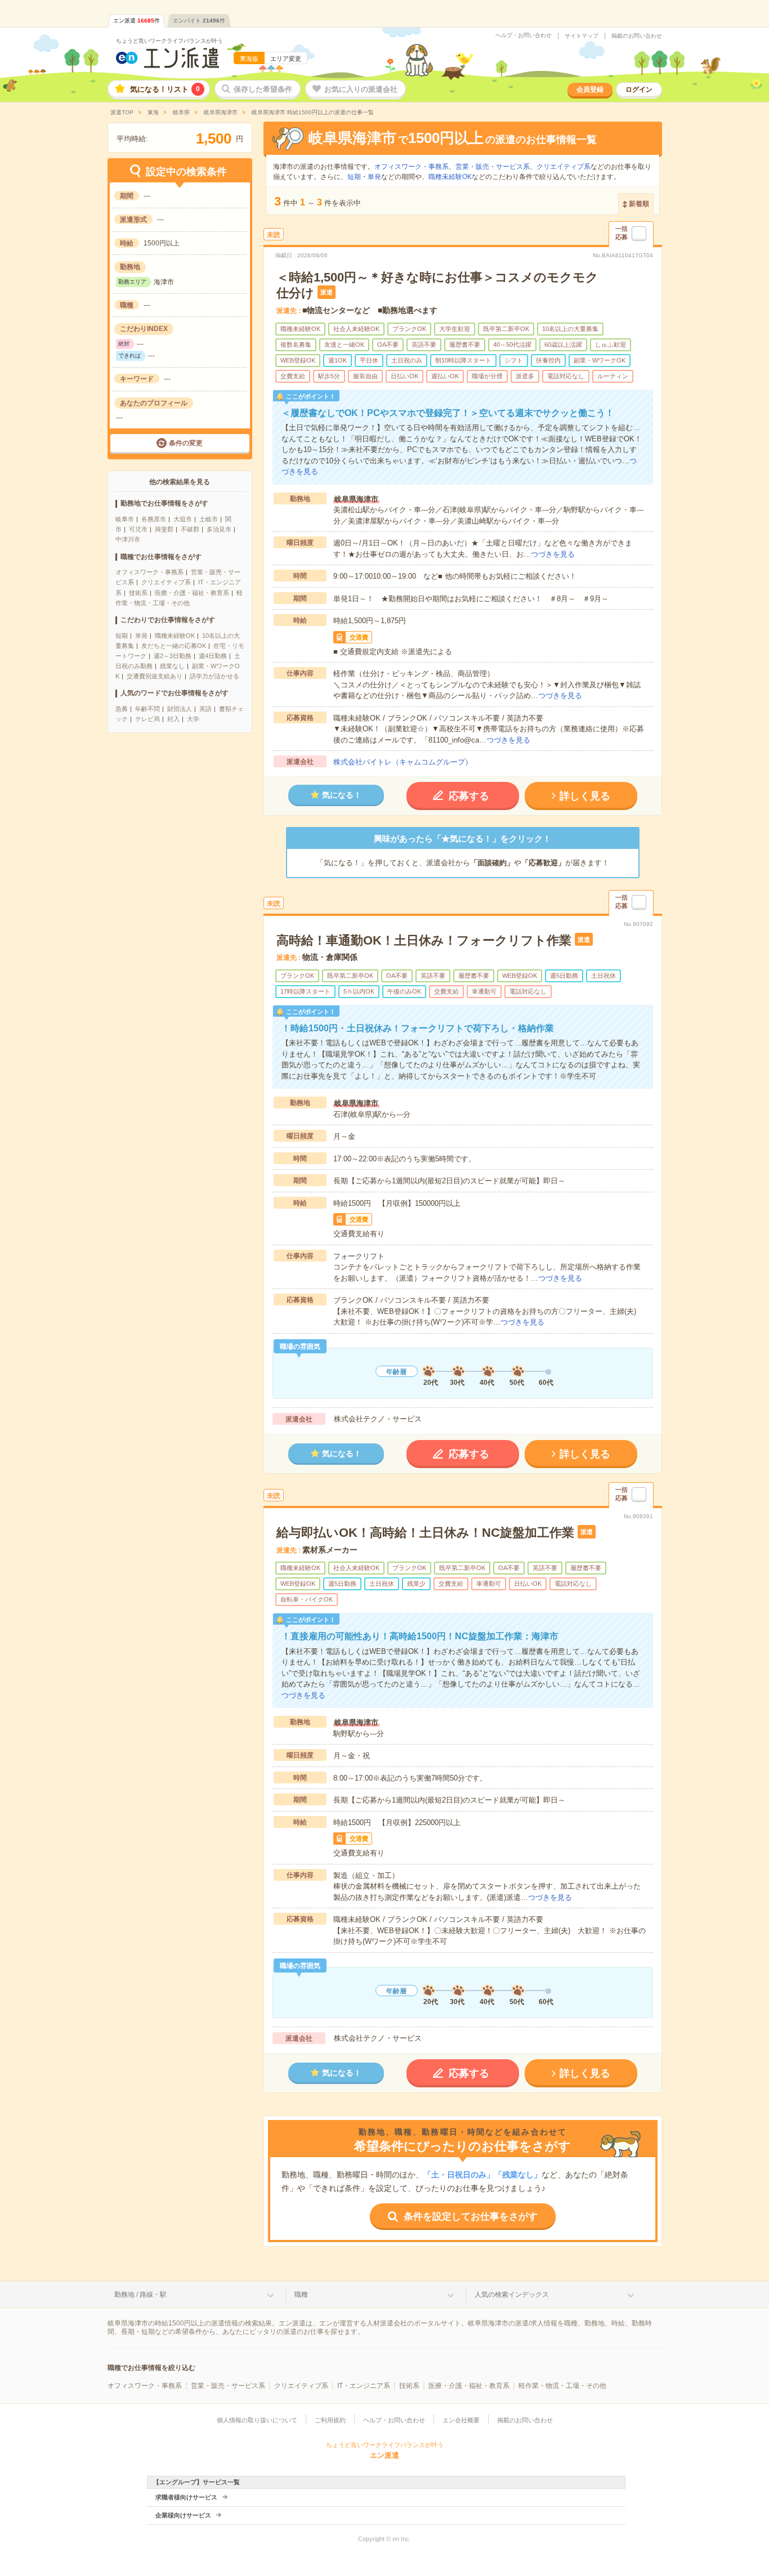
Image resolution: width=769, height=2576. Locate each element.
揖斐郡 (164, 529)
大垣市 (183, 519)
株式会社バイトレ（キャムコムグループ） (403, 762)
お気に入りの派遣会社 (361, 89)
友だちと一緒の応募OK (174, 646)
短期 (122, 636)
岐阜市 (125, 519)
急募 (122, 709)
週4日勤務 (213, 656)
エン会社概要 (461, 2420)
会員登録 (590, 90)
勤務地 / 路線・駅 (140, 2295)
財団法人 (180, 709)
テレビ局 (147, 719)
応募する (469, 796)
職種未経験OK (175, 636)
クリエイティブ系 (166, 582)
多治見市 (219, 529)
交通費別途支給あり (155, 676)
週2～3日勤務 (173, 656)
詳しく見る (585, 796)
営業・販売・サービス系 (493, 167)
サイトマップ (582, 36)
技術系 (138, 593)
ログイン (639, 90)
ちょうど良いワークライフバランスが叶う (169, 41)
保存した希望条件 (263, 89)
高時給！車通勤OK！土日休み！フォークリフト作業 (424, 940)
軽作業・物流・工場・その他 (562, 2386)
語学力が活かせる (214, 676)
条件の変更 (186, 443)
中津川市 (128, 539)
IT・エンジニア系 (364, 2386)
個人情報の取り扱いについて (257, 2420)
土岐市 (209, 519)
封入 (173, 719)
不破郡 (190, 529)
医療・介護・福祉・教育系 (192, 593)
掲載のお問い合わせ (637, 36)
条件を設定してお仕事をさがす (471, 2217)
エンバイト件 (199, 21)
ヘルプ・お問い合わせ (524, 35)
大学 (193, 719)
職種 (301, 2295)
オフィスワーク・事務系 (149, 572)
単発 (141, 636)
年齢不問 (147, 709)
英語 (205, 709)
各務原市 (154, 519)
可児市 (138, 529)
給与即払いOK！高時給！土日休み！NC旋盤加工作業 (425, 1533)
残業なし (172, 666)
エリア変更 (286, 59)
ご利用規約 (330, 2420)
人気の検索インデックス (512, 2295)
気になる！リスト (165, 89)
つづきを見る (553, 554)
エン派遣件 (137, 21)
